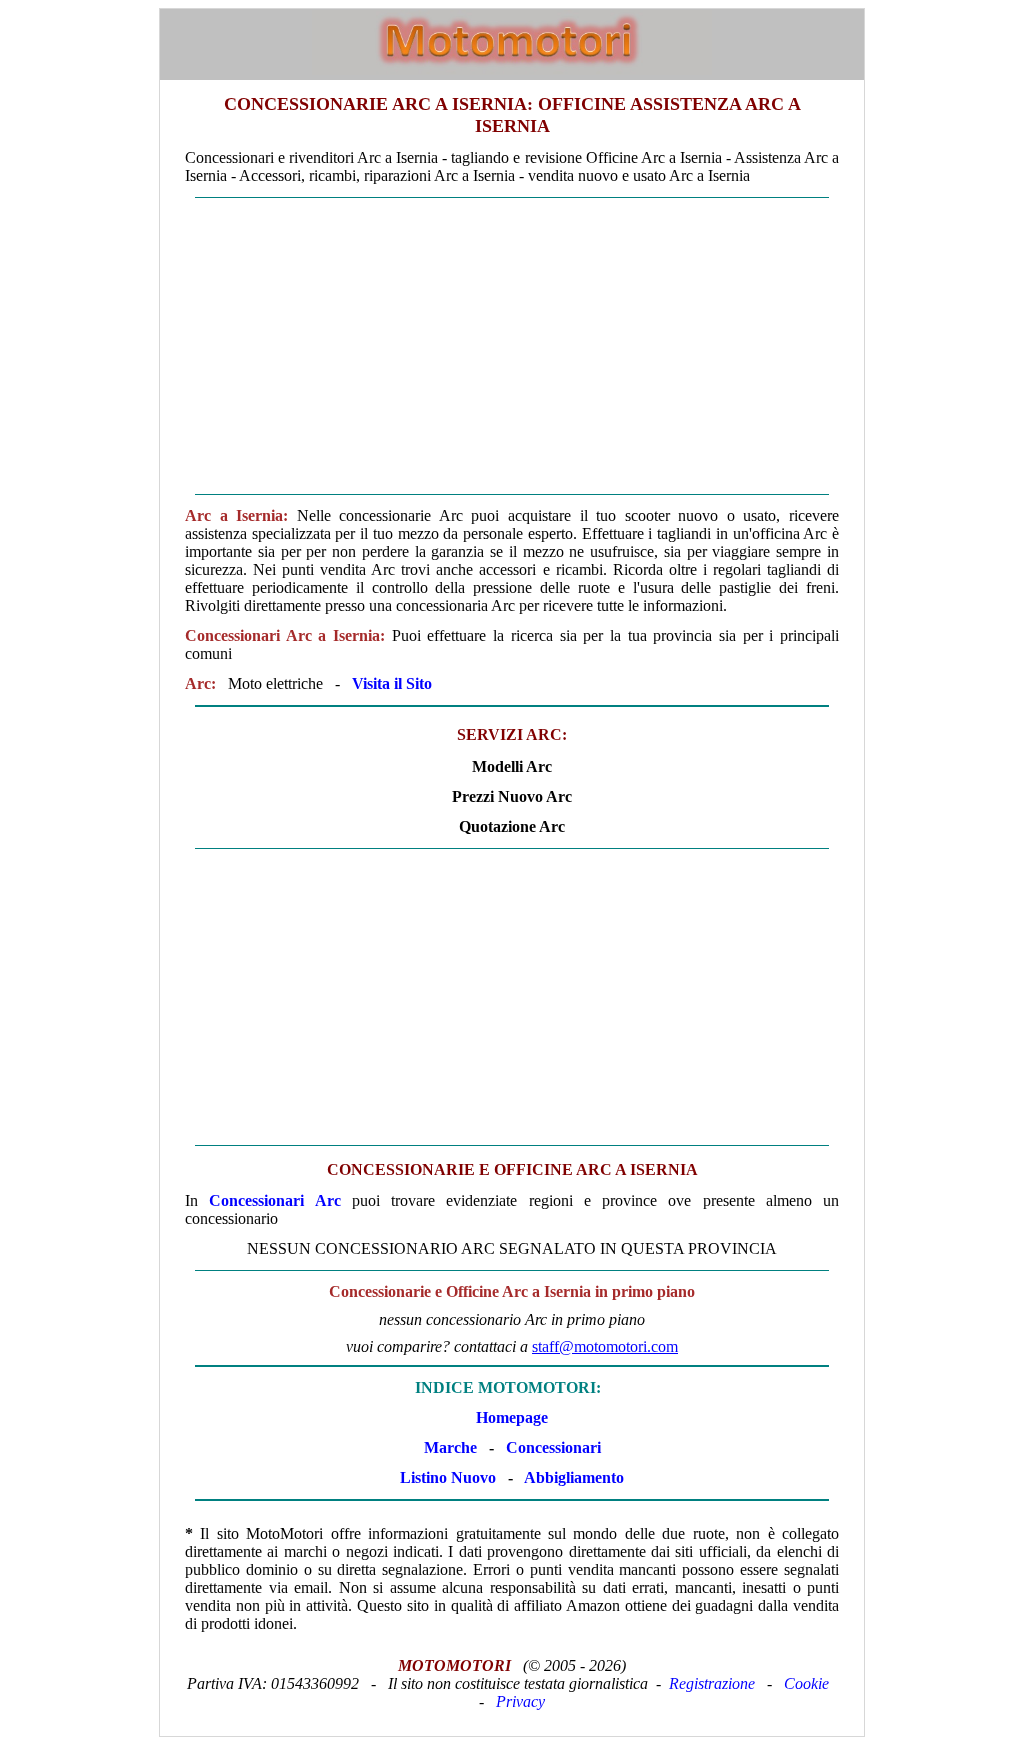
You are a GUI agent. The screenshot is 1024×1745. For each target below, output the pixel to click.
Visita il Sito (392, 683)
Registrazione (712, 1683)
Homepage (512, 1417)
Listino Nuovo (448, 1477)
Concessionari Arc (274, 1200)
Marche (450, 1447)
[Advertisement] (512, 346)
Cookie (806, 1683)
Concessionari (553, 1447)
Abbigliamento (574, 1477)
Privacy (520, 1701)
